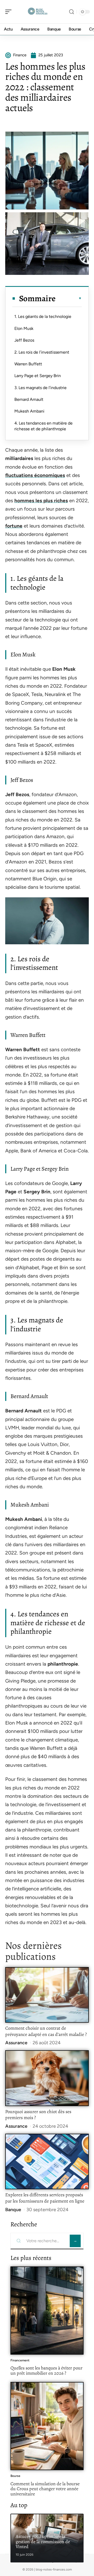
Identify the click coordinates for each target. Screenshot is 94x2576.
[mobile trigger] (10, 12)
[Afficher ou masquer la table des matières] (69, 298)
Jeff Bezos (24, 340)
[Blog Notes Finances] (38, 12)
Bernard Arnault (29, 399)
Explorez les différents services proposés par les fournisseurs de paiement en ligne (45, 2198)
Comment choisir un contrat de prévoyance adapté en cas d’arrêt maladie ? (46, 2031)
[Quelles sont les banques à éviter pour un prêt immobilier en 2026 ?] (47, 2311)
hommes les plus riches (41, 501)
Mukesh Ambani (29, 411)
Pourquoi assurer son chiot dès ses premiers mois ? (38, 2115)
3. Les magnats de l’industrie (40, 388)
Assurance (16, 2043)
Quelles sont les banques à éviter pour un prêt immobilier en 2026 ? (46, 2371)
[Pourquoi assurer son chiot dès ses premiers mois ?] (47, 2078)
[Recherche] (72, 12)
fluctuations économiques (35, 475)
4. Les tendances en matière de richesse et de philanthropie (43, 426)
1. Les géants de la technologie (43, 316)
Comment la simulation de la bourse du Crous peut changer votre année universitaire (45, 2489)
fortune (14, 526)
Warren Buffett (28, 364)
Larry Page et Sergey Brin (38, 376)
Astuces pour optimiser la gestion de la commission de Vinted (43, 2541)
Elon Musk (24, 328)
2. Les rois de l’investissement (42, 352)
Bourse (15, 2476)
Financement (20, 2360)
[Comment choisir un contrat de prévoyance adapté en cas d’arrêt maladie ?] (47, 1995)
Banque (13, 2210)
